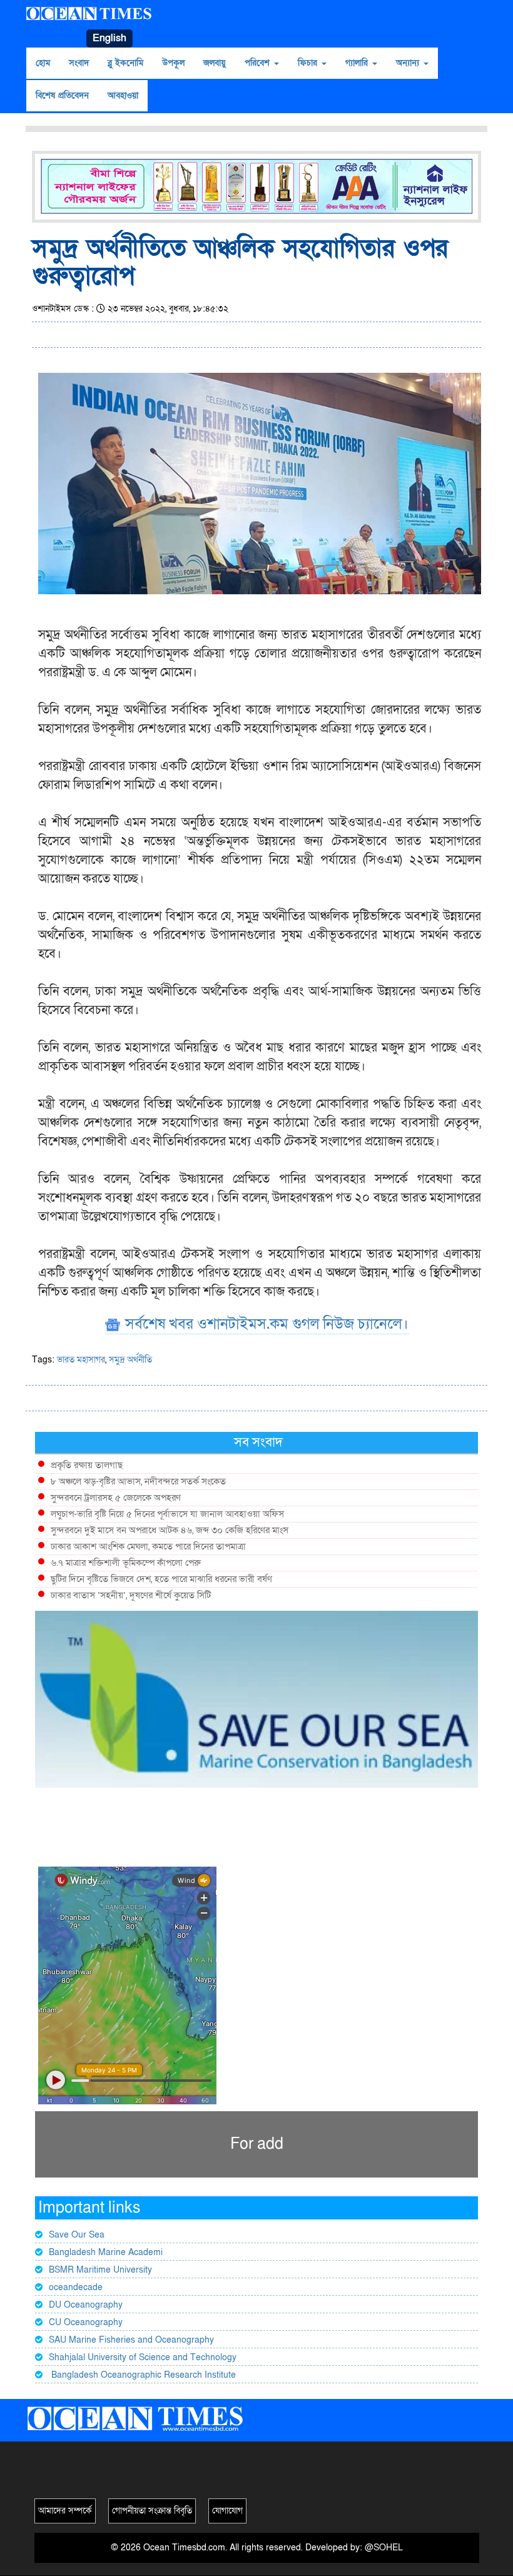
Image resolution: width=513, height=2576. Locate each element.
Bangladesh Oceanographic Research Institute (142, 2375)
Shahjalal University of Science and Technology (143, 2357)
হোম (43, 63)
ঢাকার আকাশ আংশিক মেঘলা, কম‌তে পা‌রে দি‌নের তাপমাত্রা (148, 1546)
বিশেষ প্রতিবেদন (62, 95)
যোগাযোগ (227, 2511)
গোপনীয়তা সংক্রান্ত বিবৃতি (152, 2511)
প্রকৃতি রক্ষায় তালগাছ (87, 1465)
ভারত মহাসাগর (81, 1360)
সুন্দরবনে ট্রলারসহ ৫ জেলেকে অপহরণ (116, 1498)
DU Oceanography (86, 2305)
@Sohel (384, 2548)
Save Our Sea (77, 2235)
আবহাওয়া (123, 95)
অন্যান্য (409, 63)
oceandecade (76, 2287)
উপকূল (173, 63)
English (109, 38)
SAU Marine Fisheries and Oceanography (131, 2340)
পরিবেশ (259, 63)
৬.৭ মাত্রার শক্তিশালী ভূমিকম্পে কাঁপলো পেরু (126, 1563)
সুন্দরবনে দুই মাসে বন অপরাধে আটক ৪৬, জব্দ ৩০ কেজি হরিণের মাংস (170, 1530)
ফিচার (309, 63)
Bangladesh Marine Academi (106, 2252)
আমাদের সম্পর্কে (65, 2511)
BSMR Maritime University (100, 2270)
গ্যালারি (358, 63)
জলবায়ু (215, 63)
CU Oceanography (86, 2322)
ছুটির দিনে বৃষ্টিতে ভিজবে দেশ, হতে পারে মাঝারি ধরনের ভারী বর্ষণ (161, 1579)
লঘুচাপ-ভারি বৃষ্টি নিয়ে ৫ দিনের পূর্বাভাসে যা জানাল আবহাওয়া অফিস (167, 1514)
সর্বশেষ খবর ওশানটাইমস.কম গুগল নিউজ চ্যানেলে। (265, 1324)
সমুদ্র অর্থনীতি (130, 1360)
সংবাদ (79, 63)
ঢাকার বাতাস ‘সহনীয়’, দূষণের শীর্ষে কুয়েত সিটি (131, 1595)
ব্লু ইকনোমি (125, 63)
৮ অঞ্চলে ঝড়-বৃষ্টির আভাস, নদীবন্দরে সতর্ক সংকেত (138, 1481)
